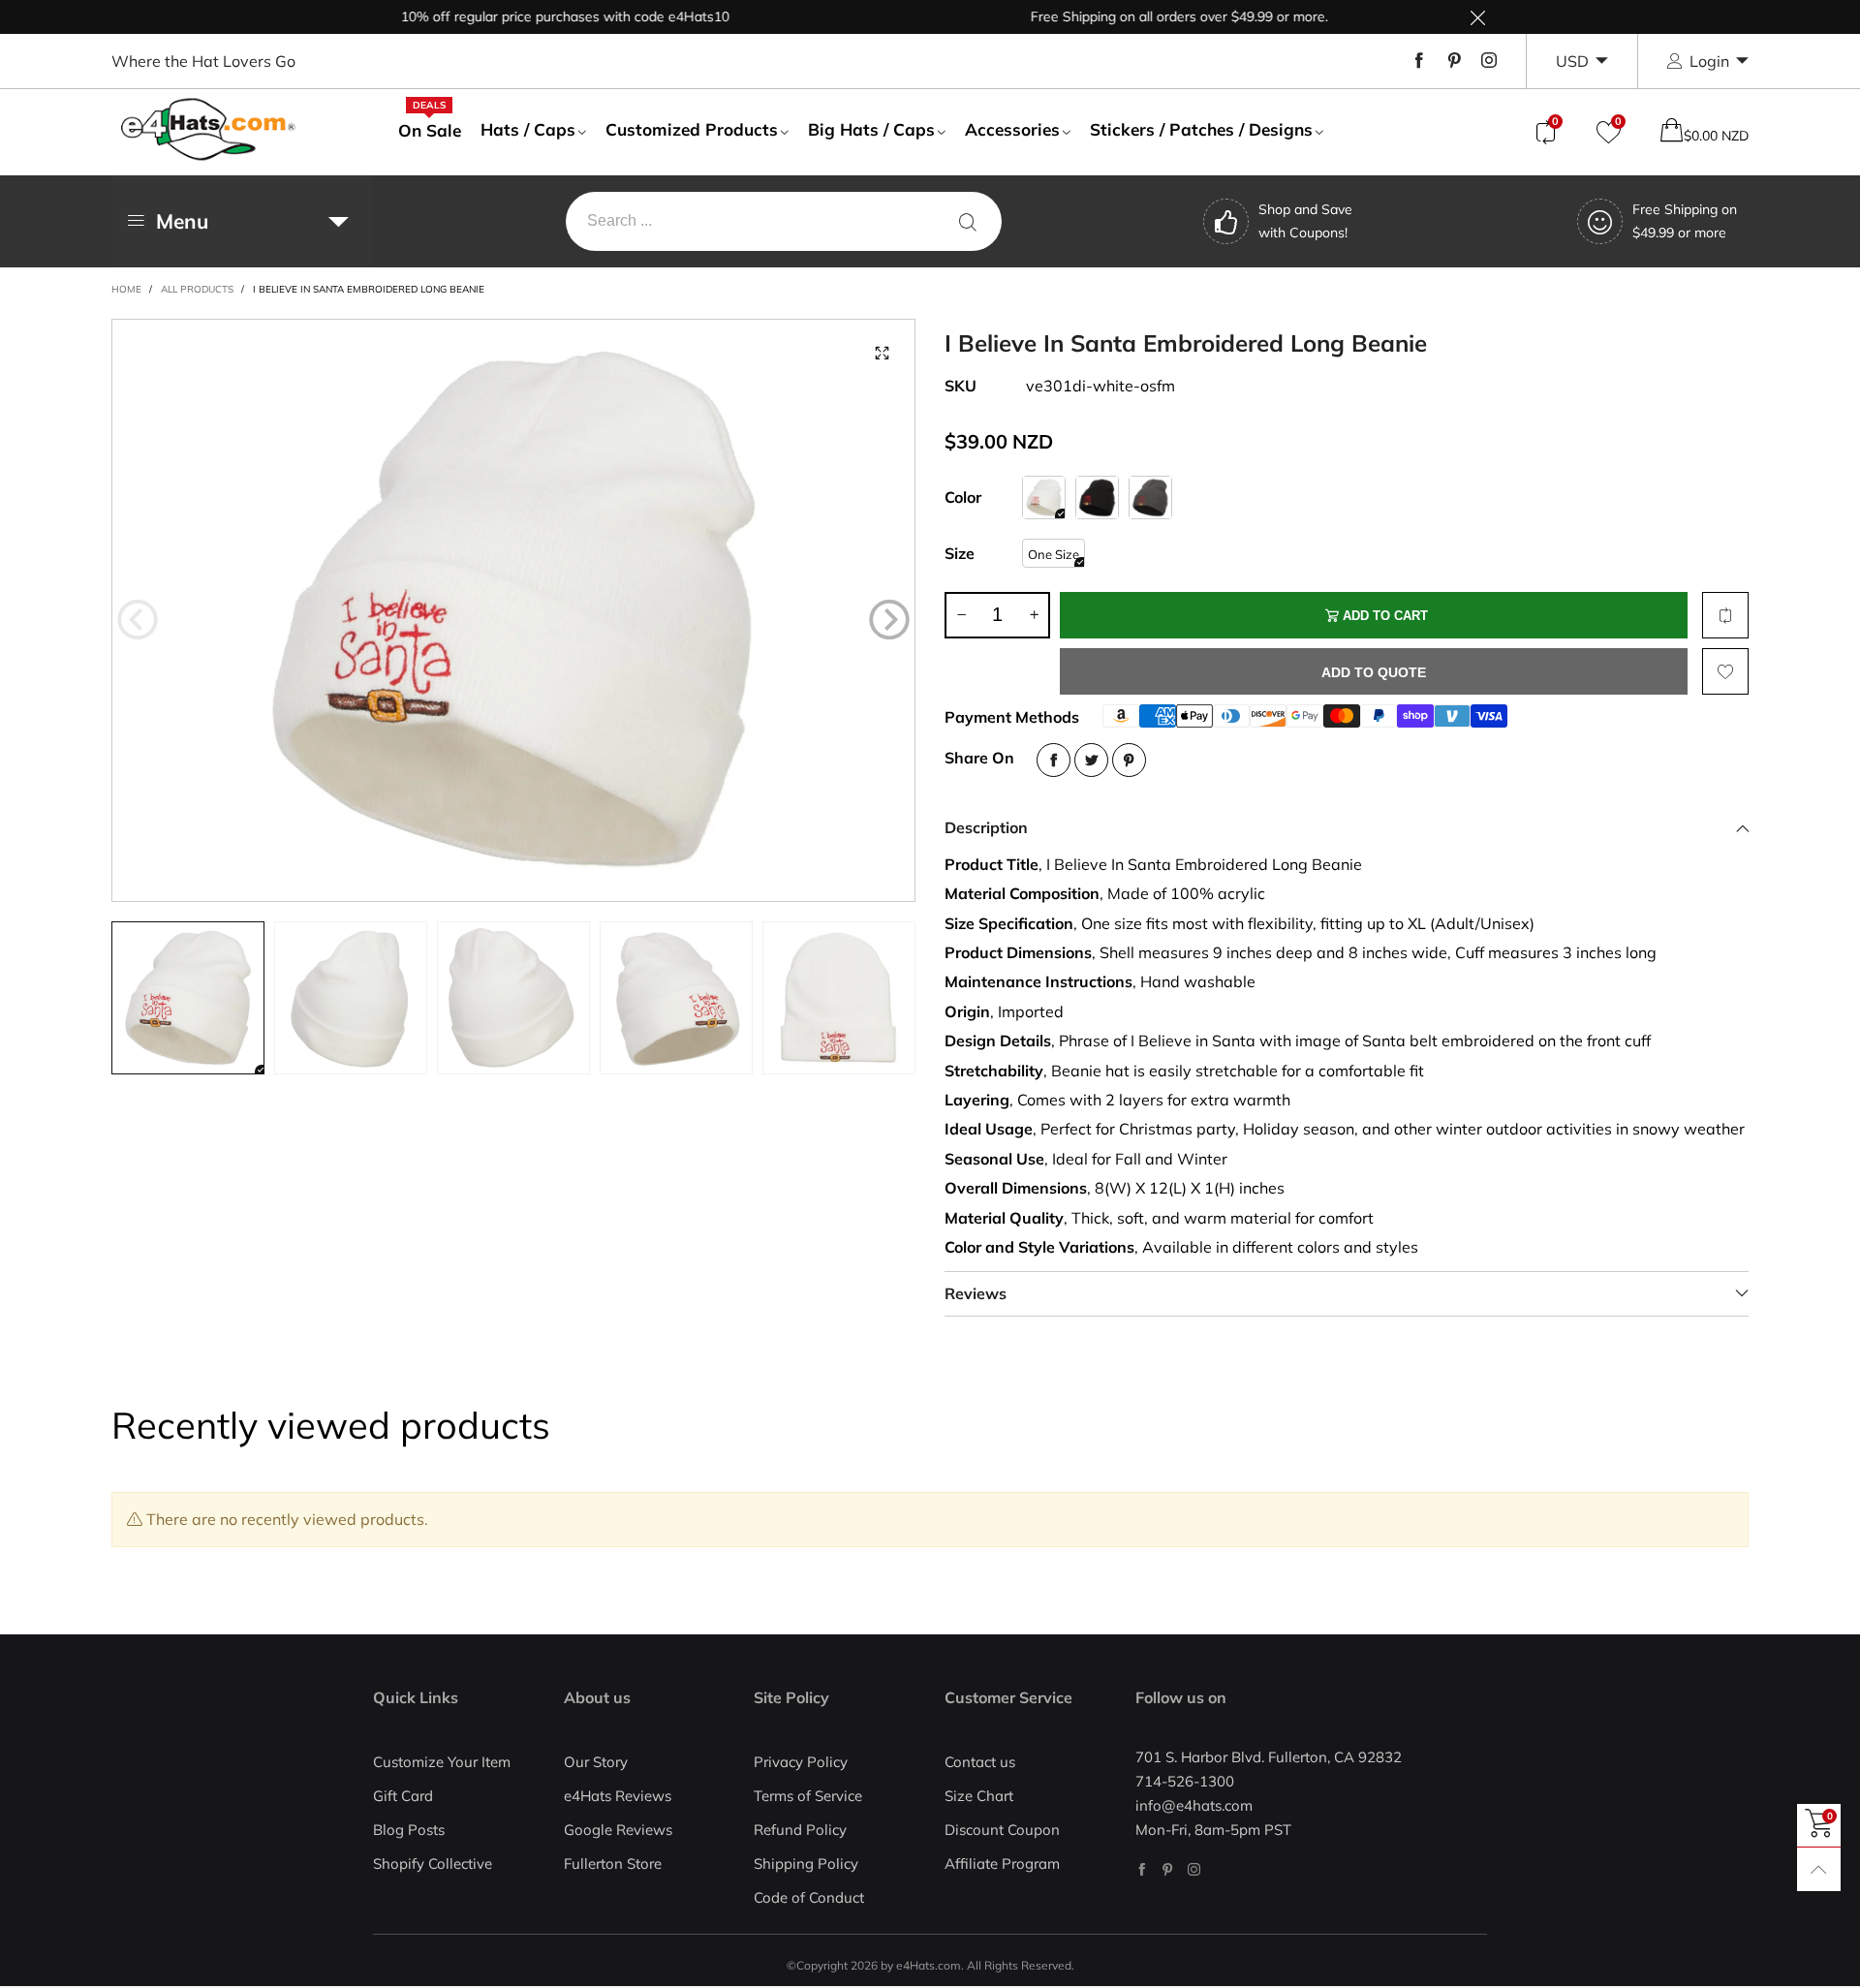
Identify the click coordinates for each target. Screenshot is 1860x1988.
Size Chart (979, 1796)
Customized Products (692, 129)
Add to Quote (1374, 672)
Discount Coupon (1002, 1830)
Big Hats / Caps (871, 129)
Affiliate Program (1002, 1864)
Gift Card (403, 1796)
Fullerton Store (613, 1864)
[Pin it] (1129, 760)
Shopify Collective (433, 1864)
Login (1709, 61)
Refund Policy (800, 1830)
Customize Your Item (442, 1762)
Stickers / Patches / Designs (1201, 129)
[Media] (882, 353)
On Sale (430, 130)
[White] (1044, 497)
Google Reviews (618, 1830)
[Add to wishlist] (1725, 671)
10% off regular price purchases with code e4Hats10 (524, 16)
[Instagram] (1489, 61)
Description (986, 827)
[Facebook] (1419, 61)
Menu (182, 221)
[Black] (1097, 497)
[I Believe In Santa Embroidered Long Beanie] (513, 610)
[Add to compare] (1725, 615)
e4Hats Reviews (618, 1796)
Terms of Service (808, 1796)
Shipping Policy (806, 1864)
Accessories (1012, 129)
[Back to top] (1819, 1869)
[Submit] (968, 221)
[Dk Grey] (1150, 497)
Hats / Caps (528, 129)
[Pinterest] (1454, 61)
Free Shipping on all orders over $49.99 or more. (1138, 16)
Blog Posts (409, 1830)
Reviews (976, 1293)
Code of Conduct (809, 1897)
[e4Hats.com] (208, 129)
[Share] (1054, 760)
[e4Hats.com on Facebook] (1142, 1869)
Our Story (596, 1762)
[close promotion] (1477, 17)
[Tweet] (1091, 760)
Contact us (980, 1762)
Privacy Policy (801, 1762)
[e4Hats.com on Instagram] (1194, 1869)
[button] (138, 619)
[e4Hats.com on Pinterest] (1168, 1869)
